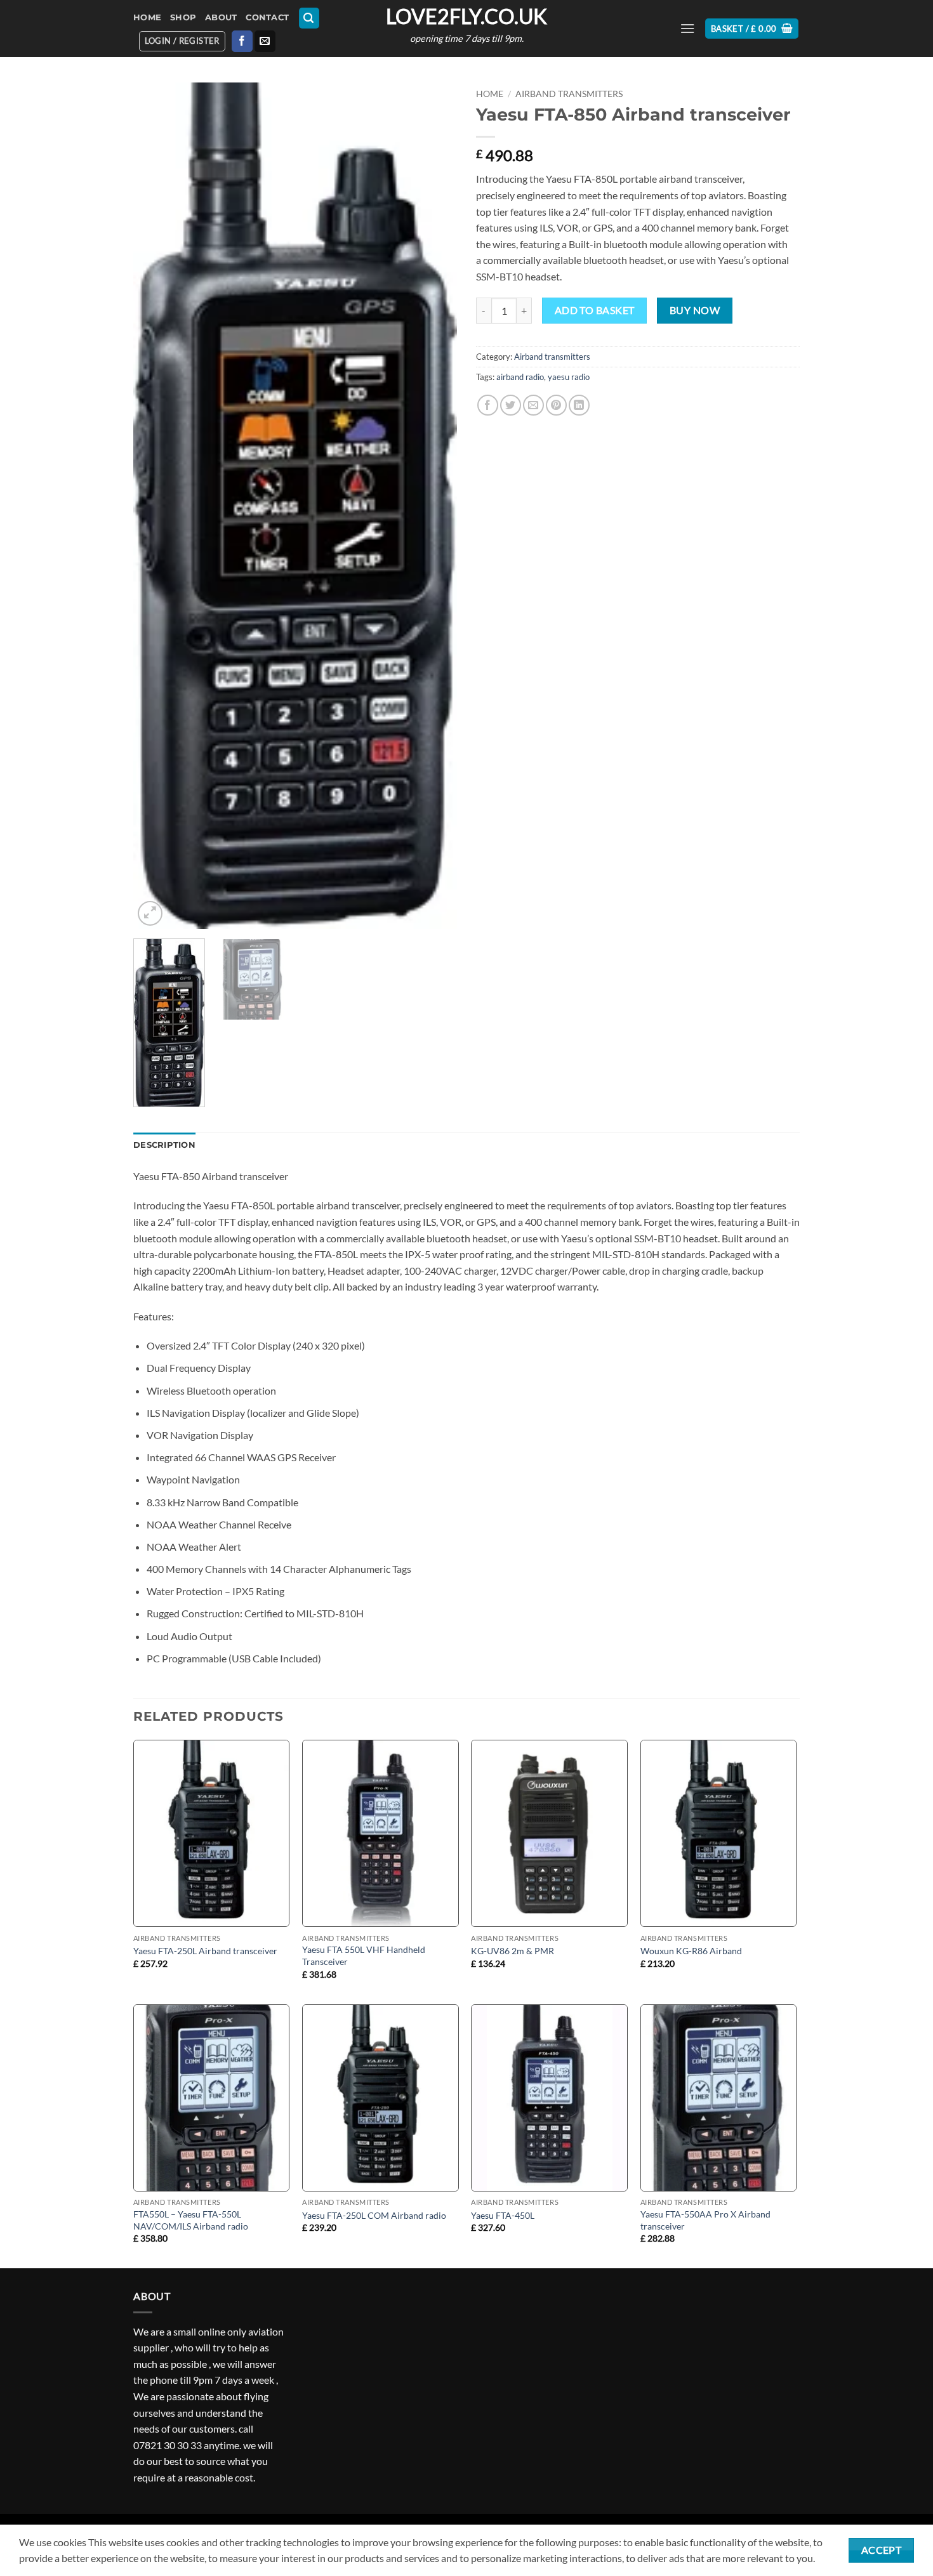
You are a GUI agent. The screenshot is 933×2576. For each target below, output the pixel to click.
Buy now (695, 310)
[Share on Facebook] (488, 405)
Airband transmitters (569, 94)
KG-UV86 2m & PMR (513, 1951)
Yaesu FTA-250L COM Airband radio (374, 2215)
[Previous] (155, 505)
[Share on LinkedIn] (579, 405)
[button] (309, 18)
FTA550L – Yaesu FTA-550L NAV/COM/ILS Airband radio (191, 2220)
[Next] (435, 505)
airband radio (520, 377)
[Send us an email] (265, 41)
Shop (183, 17)
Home (147, 17)
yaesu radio (569, 377)
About (221, 17)
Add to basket (595, 310)
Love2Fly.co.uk (466, 16)
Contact (267, 17)
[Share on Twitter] (511, 405)
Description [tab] (164, 1145)
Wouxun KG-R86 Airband (691, 1951)
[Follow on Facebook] (242, 41)
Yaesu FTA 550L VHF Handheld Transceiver (364, 1955)
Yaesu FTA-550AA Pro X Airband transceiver (705, 2220)
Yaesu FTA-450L (503, 2215)
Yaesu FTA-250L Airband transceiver (205, 1951)
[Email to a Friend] (533, 405)
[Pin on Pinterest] (556, 405)
